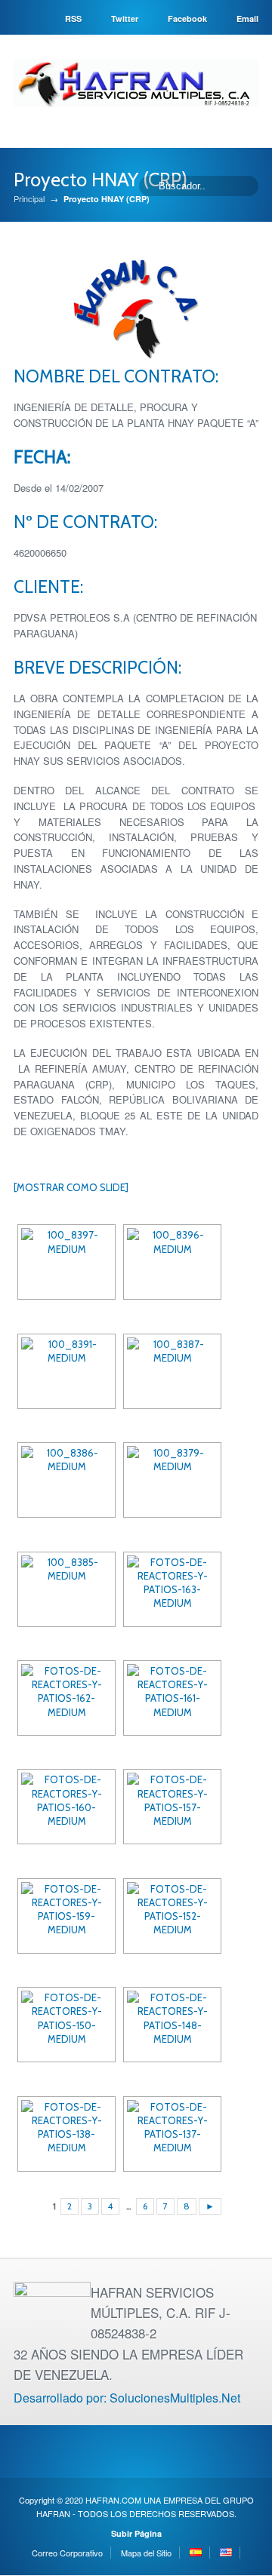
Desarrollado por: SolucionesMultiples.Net (127, 2398)
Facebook (187, 18)
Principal (29, 199)
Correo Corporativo (67, 2553)
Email (247, 18)
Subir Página (136, 2533)
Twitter (125, 18)
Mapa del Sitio (146, 2553)
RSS (73, 18)
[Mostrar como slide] (71, 1187)
